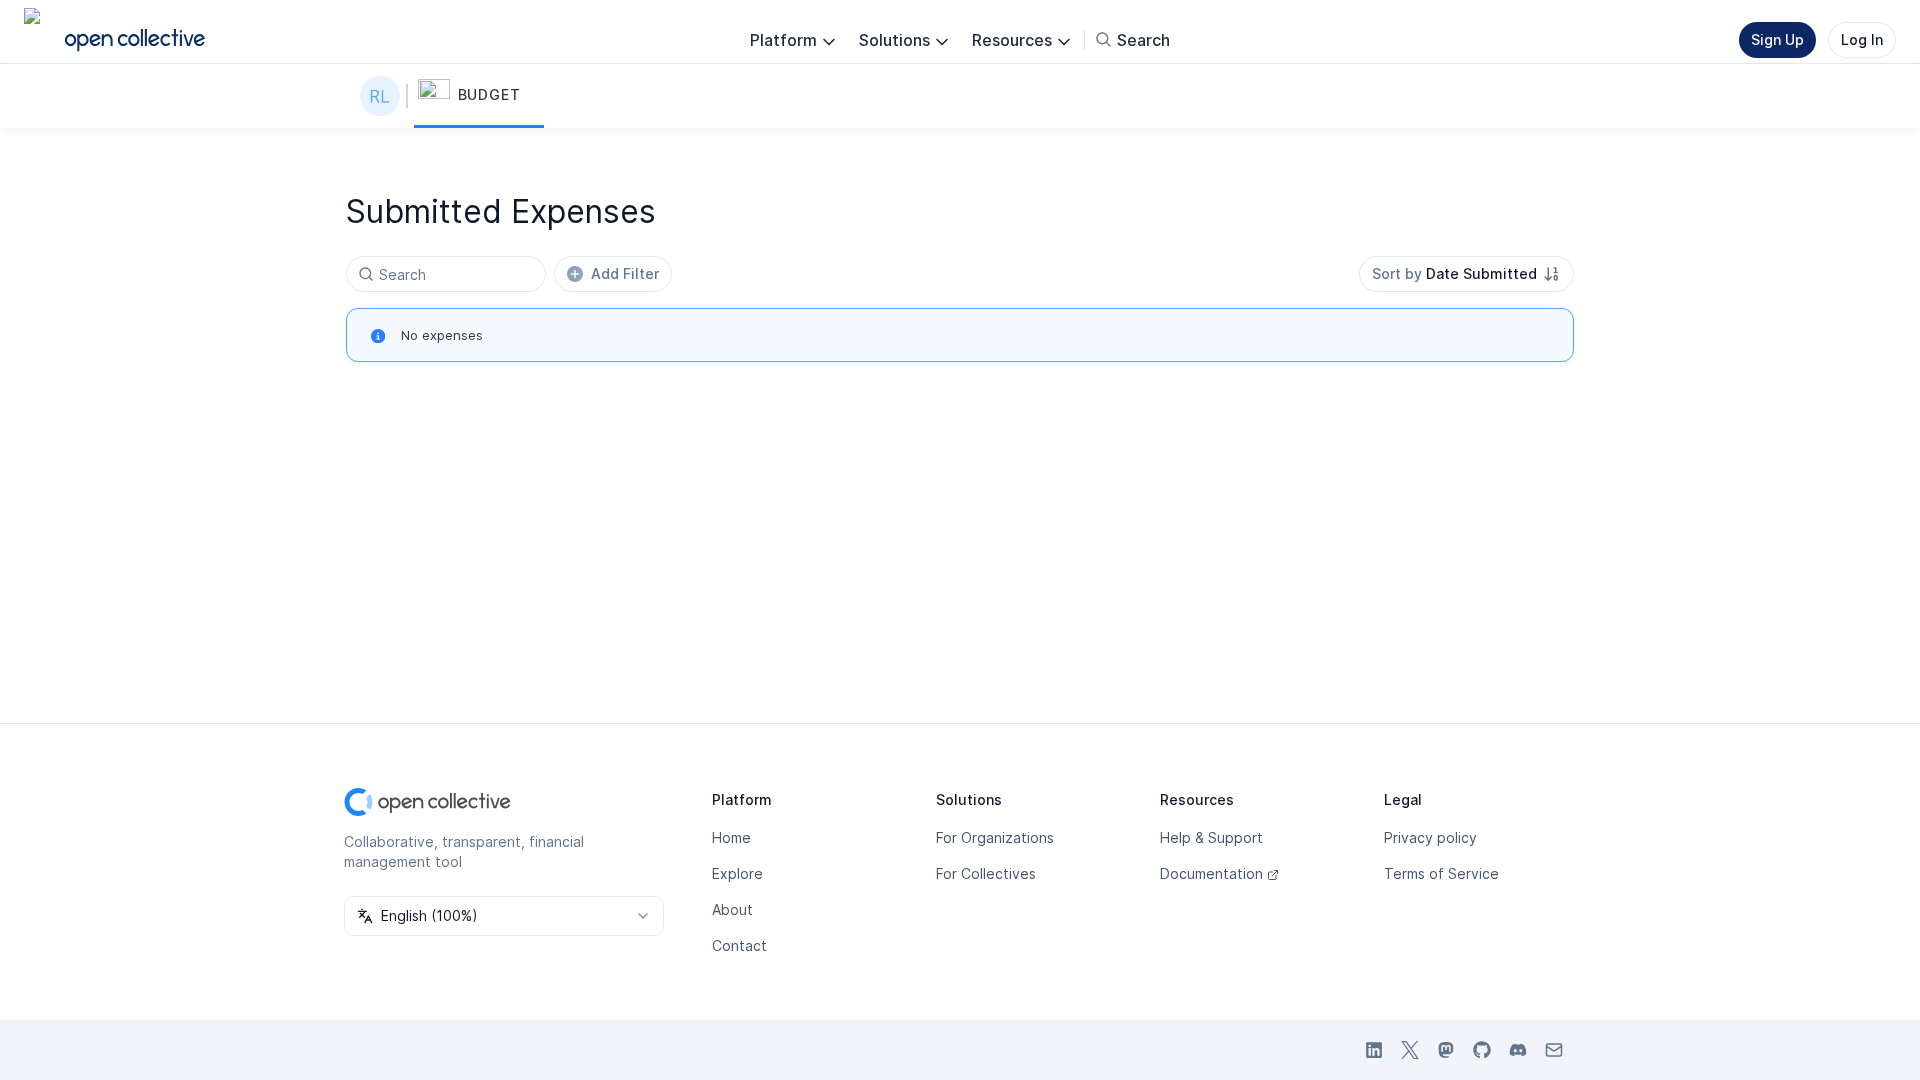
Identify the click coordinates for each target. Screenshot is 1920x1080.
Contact (739, 945)
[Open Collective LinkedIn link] (1374, 1050)
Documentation (1211, 873)
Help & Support (1211, 837)
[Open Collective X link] (1410, 1050)
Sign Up (1777, 39)
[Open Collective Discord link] (1518, 1050)
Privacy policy (1430, 837)
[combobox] (1466, 274)
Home (731, 837)
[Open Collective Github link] (1482, 1050)
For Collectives (986, 873)
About (732, 909)
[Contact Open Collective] (1554, 1050)
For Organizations (995, 837)
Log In (1862, 39)
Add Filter (625, 273)
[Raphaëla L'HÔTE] (384, 96)
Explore (737, 873)
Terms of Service (1441, 873)
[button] (479, 96)
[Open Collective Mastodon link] (1446, 1050)
